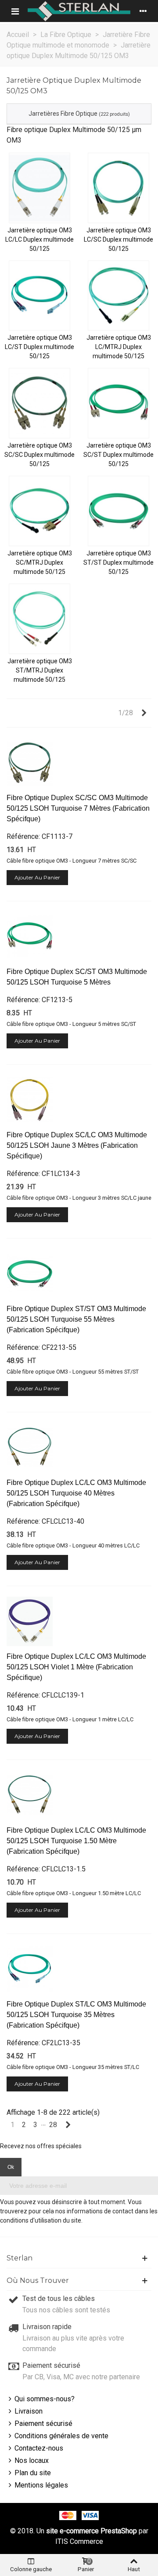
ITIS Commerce (79, 2541)
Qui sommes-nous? (45, 2399)
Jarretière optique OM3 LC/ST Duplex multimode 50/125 (39, 347)
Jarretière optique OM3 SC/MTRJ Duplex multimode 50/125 (40, 562)
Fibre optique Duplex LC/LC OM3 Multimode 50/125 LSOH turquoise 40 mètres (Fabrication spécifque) (76, 1493)
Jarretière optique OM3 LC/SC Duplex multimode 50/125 (118, 239)
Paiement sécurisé (43, 2423)
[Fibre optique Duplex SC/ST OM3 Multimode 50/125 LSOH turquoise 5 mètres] (30, 937)
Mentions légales (41, 2485)
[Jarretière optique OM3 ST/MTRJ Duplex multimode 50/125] (39, 619)
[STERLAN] (79, 11)
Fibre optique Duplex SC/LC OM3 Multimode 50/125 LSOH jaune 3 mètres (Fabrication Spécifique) (77, 1145)
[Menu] (15, 11)
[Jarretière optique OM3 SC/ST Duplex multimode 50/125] (118, 403)
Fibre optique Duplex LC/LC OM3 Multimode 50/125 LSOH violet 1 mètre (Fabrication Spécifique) (76, 1667)
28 (53, 2125)
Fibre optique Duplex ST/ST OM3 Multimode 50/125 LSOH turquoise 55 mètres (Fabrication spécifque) (76, 1319)
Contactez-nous (39, 2448)
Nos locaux (32, 2460)
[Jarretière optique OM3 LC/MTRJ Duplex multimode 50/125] (118, 296)
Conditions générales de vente (61, 2436)
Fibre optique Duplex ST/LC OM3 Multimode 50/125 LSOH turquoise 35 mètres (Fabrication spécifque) (76, 2015)
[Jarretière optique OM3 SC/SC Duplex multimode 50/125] (39, 403)
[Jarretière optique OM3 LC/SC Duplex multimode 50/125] (118, 188)
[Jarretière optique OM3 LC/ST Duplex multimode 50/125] (39, 296)
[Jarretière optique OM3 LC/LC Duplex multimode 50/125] (39, 188)
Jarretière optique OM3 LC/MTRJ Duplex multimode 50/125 (119, 347)
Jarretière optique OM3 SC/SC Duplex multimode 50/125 (39, 455)
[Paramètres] (143, 11)
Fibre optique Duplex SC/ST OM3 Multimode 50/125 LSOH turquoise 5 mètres (77, 977)
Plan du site (33, 2473)
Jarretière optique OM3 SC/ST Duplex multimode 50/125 (118, 455)
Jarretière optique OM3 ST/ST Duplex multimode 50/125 (118, 562)
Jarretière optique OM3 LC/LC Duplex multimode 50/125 (39, 239)
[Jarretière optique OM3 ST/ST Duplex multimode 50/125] (118, 511)
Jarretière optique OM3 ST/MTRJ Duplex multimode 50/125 (40, 670)
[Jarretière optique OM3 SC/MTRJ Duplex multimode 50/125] (39, 511)
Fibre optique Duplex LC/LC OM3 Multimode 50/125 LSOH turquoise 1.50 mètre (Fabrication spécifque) (76, 1841)
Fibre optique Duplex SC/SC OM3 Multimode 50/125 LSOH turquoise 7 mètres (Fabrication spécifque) (78, 808)
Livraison (29, 2411)
